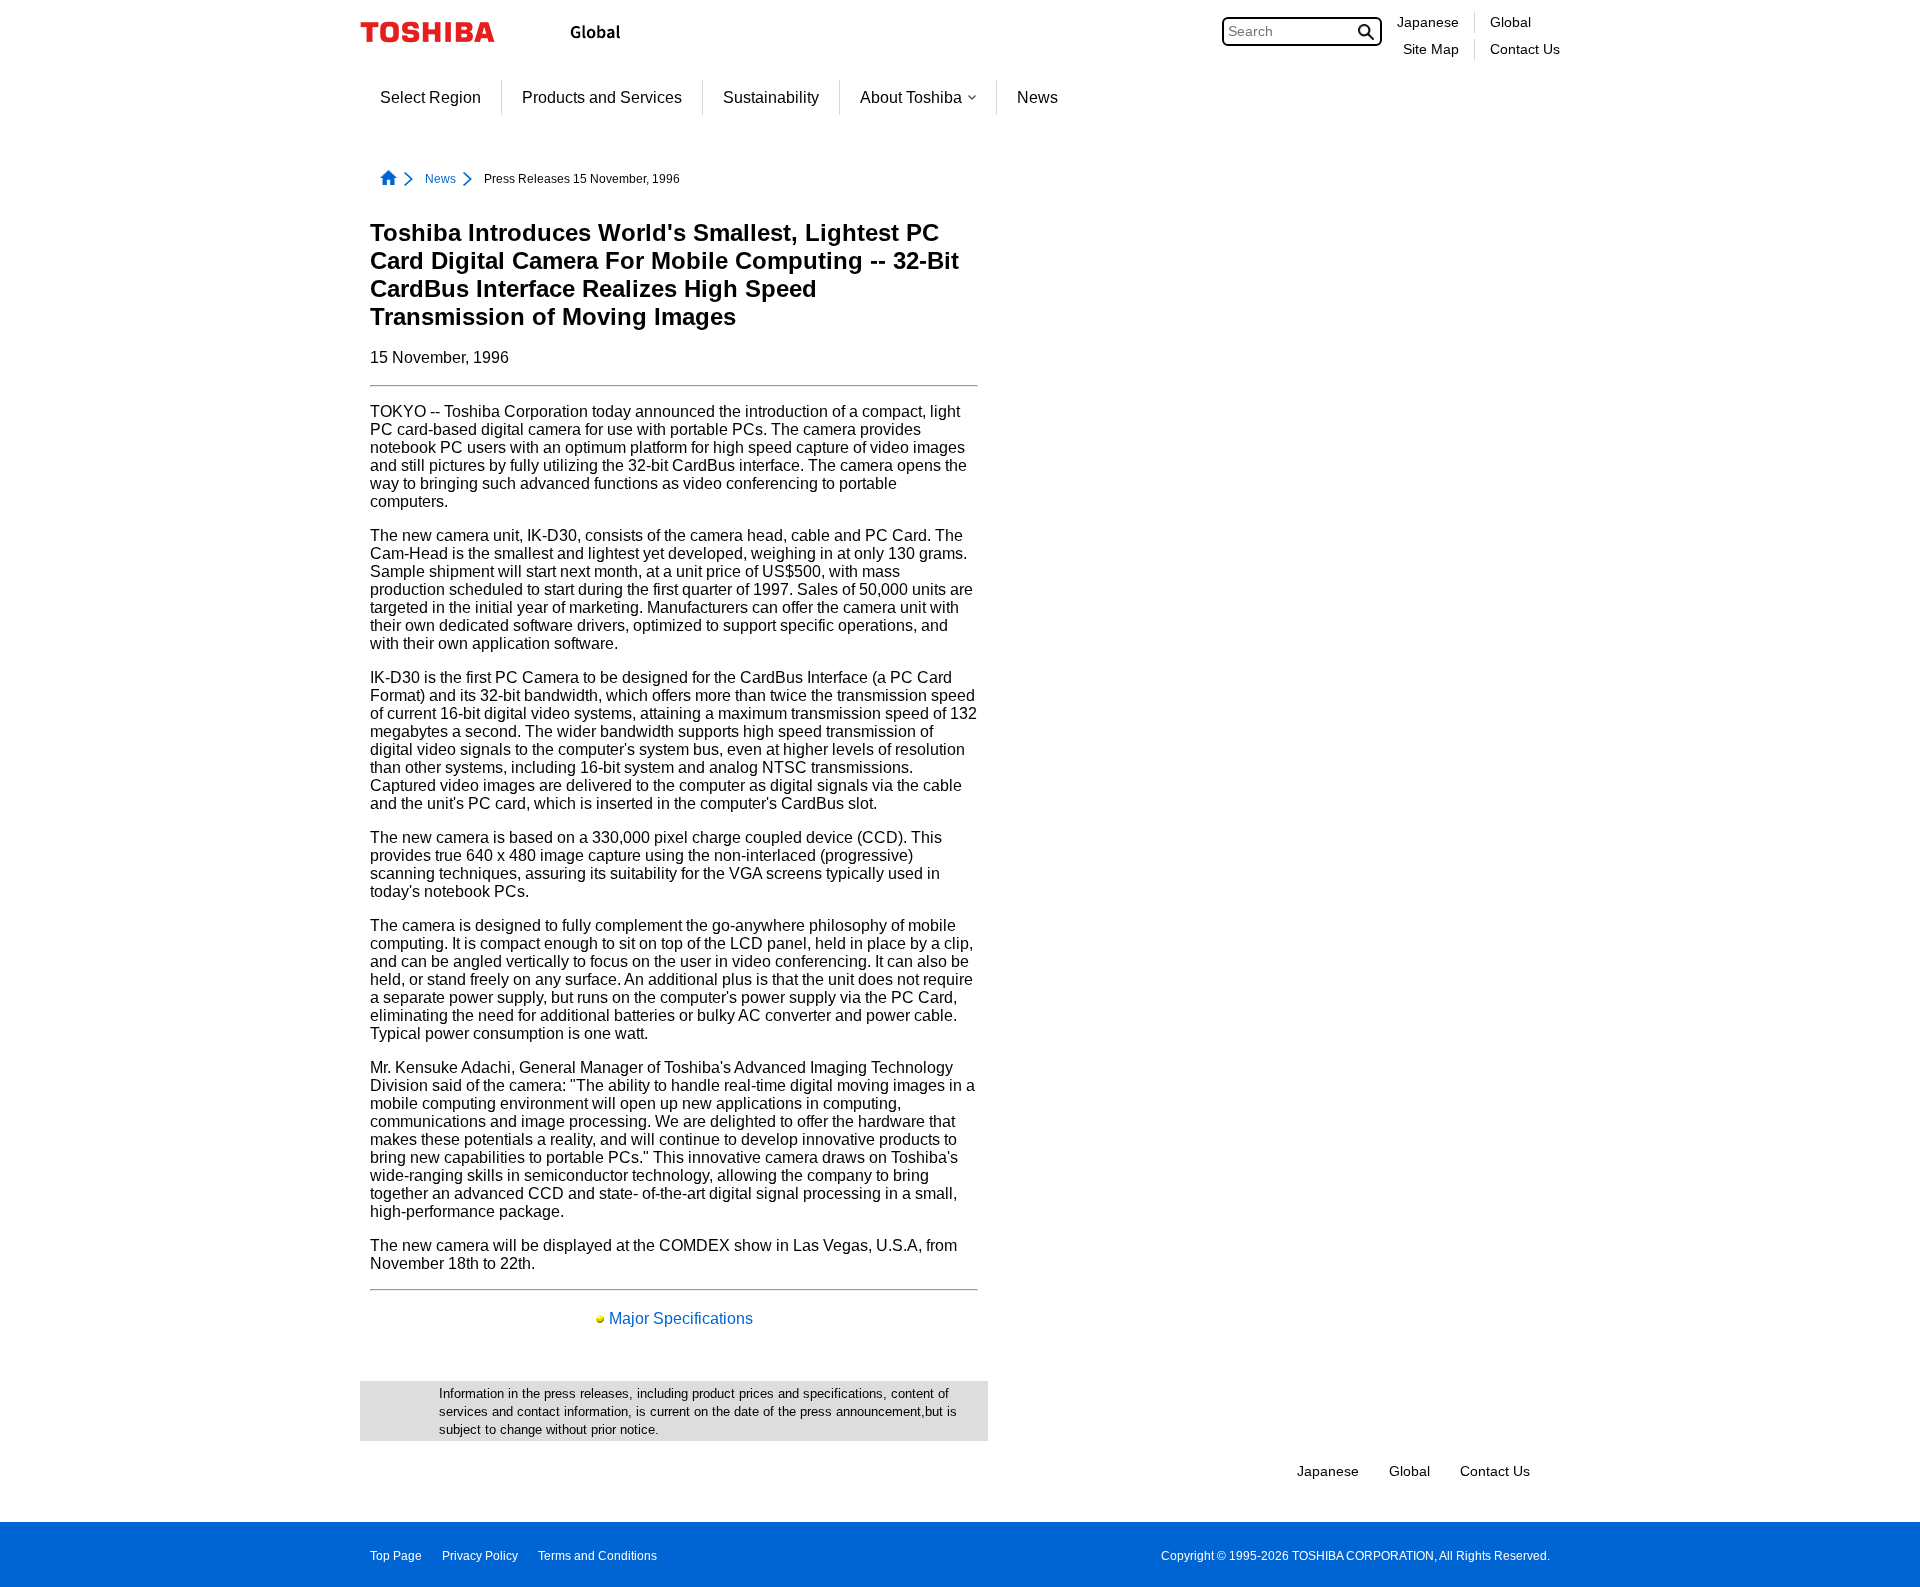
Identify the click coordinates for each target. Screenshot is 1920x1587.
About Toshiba (911, 97)
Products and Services (602, 97)
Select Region (430, 97)
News (1037, 97)
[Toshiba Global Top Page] (440, 32)
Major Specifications (681, 1318)
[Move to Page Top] (1876, 1552)
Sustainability (771, 97)
